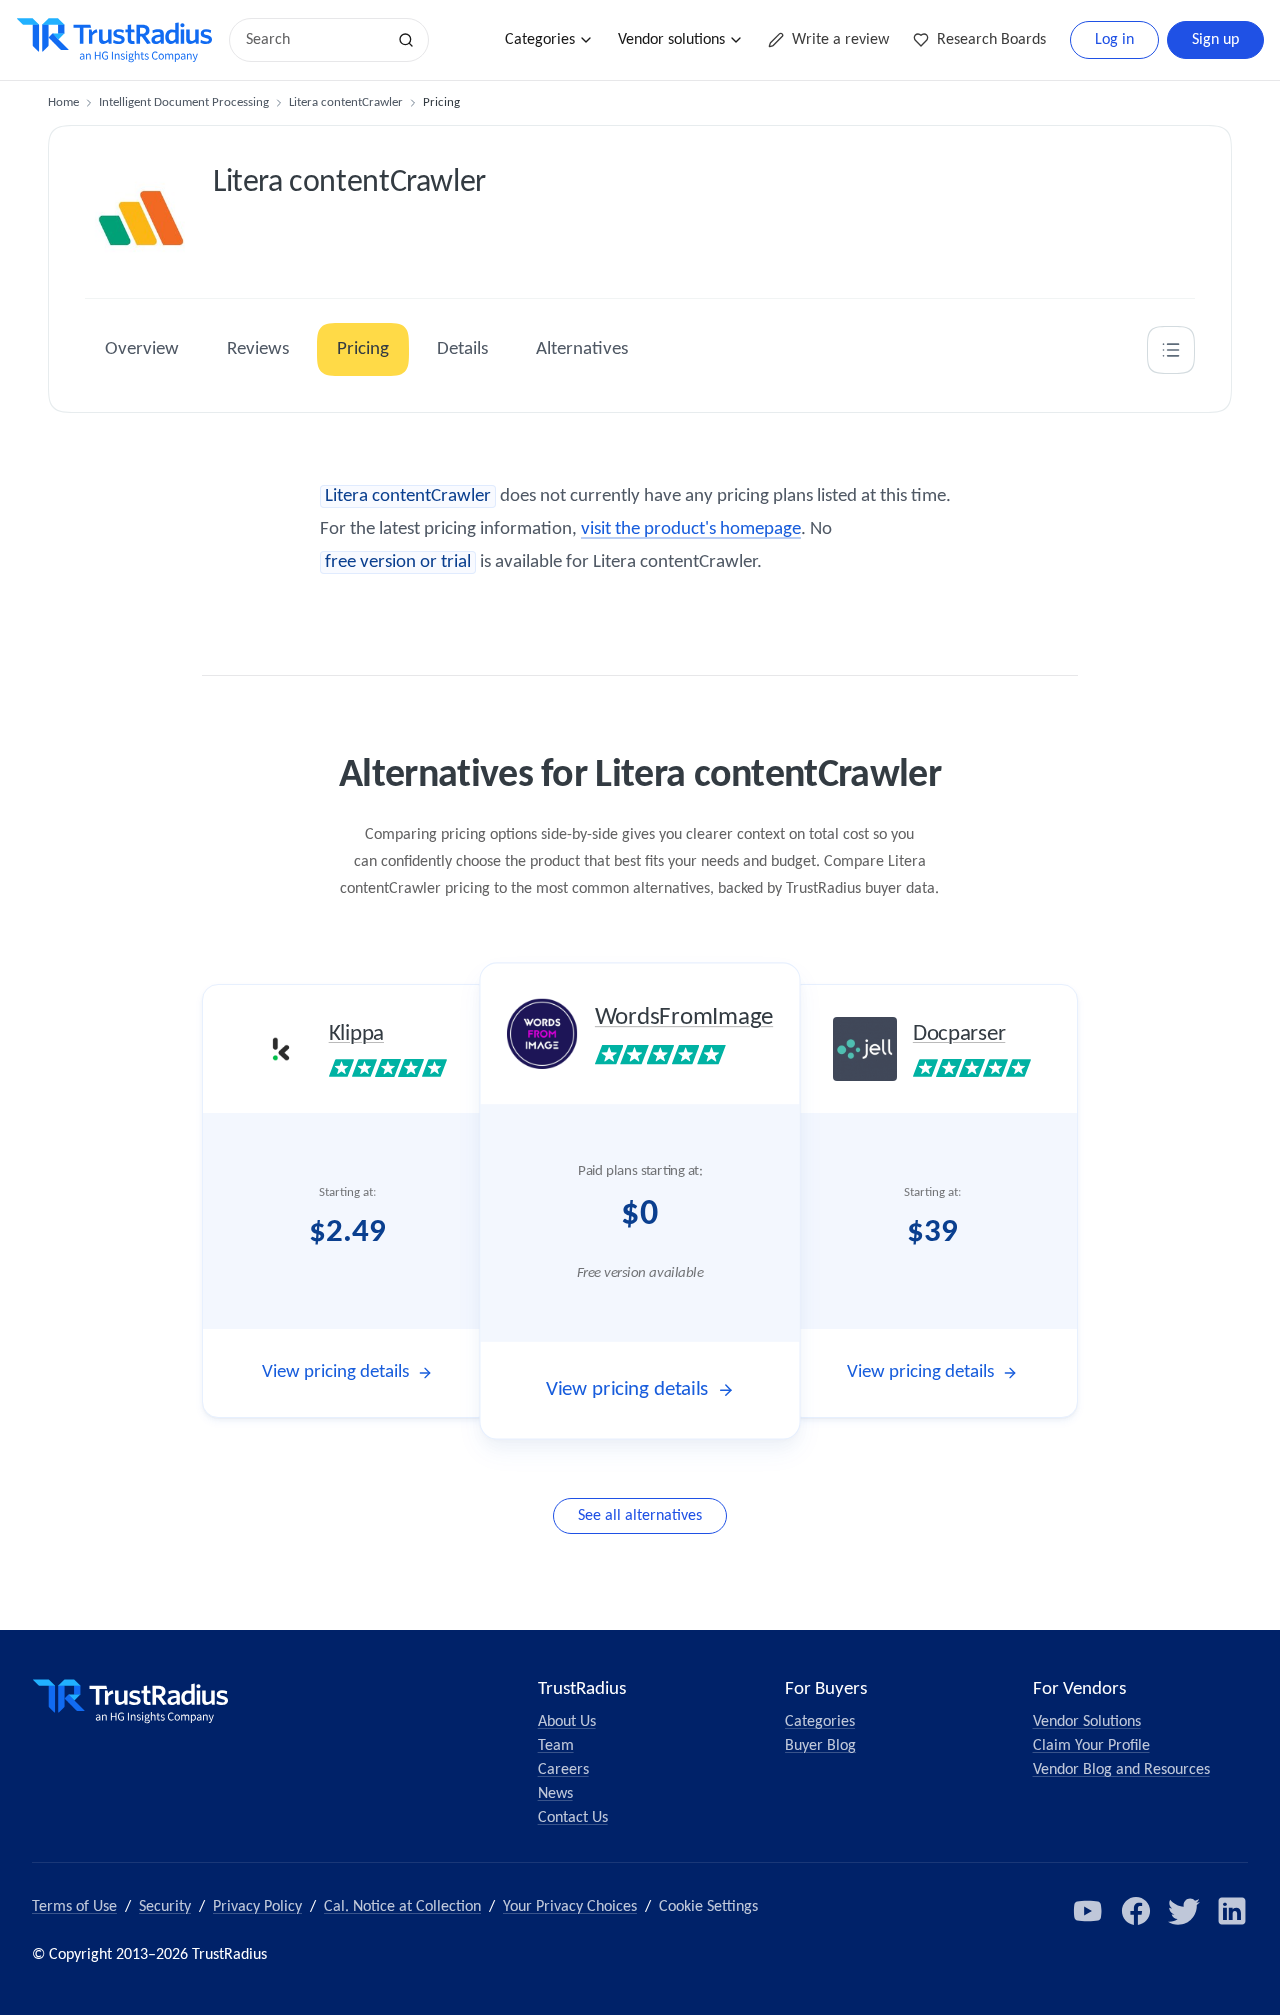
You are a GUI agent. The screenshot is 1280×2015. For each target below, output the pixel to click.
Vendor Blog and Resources (1121, 1770)
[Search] (406, 40)
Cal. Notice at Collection (402, 1907)
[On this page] (1171, 350)
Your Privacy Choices (570, 1907)
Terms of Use (74, 1907)
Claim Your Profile (1091, 1746)
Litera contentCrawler (346, 102)
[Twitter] (1184, 1911)
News (555, 1794)
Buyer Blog (820, 1746)
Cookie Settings (708, 1907)
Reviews (258, 349)
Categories (540, 40)
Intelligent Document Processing (184, 102)
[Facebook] (1136, 1911)
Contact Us (573, 1818)
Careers (563, 1770)
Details (462, 349)
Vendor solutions (671, 40)
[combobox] (314, 40)
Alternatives (582, 349)
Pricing (363, 349)
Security (165, 1907)
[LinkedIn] (1232, 1911)
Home (63, 102)
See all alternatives (640, 1516)
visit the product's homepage (691, 529)
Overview (142, 349)
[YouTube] (1088, 1911)
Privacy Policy (257, 1907)
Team (556, 1746)
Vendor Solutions (1087, 1722)
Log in (1114, 40)
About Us (567, 1722)
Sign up (1215, 40)
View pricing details (335, 1372)
